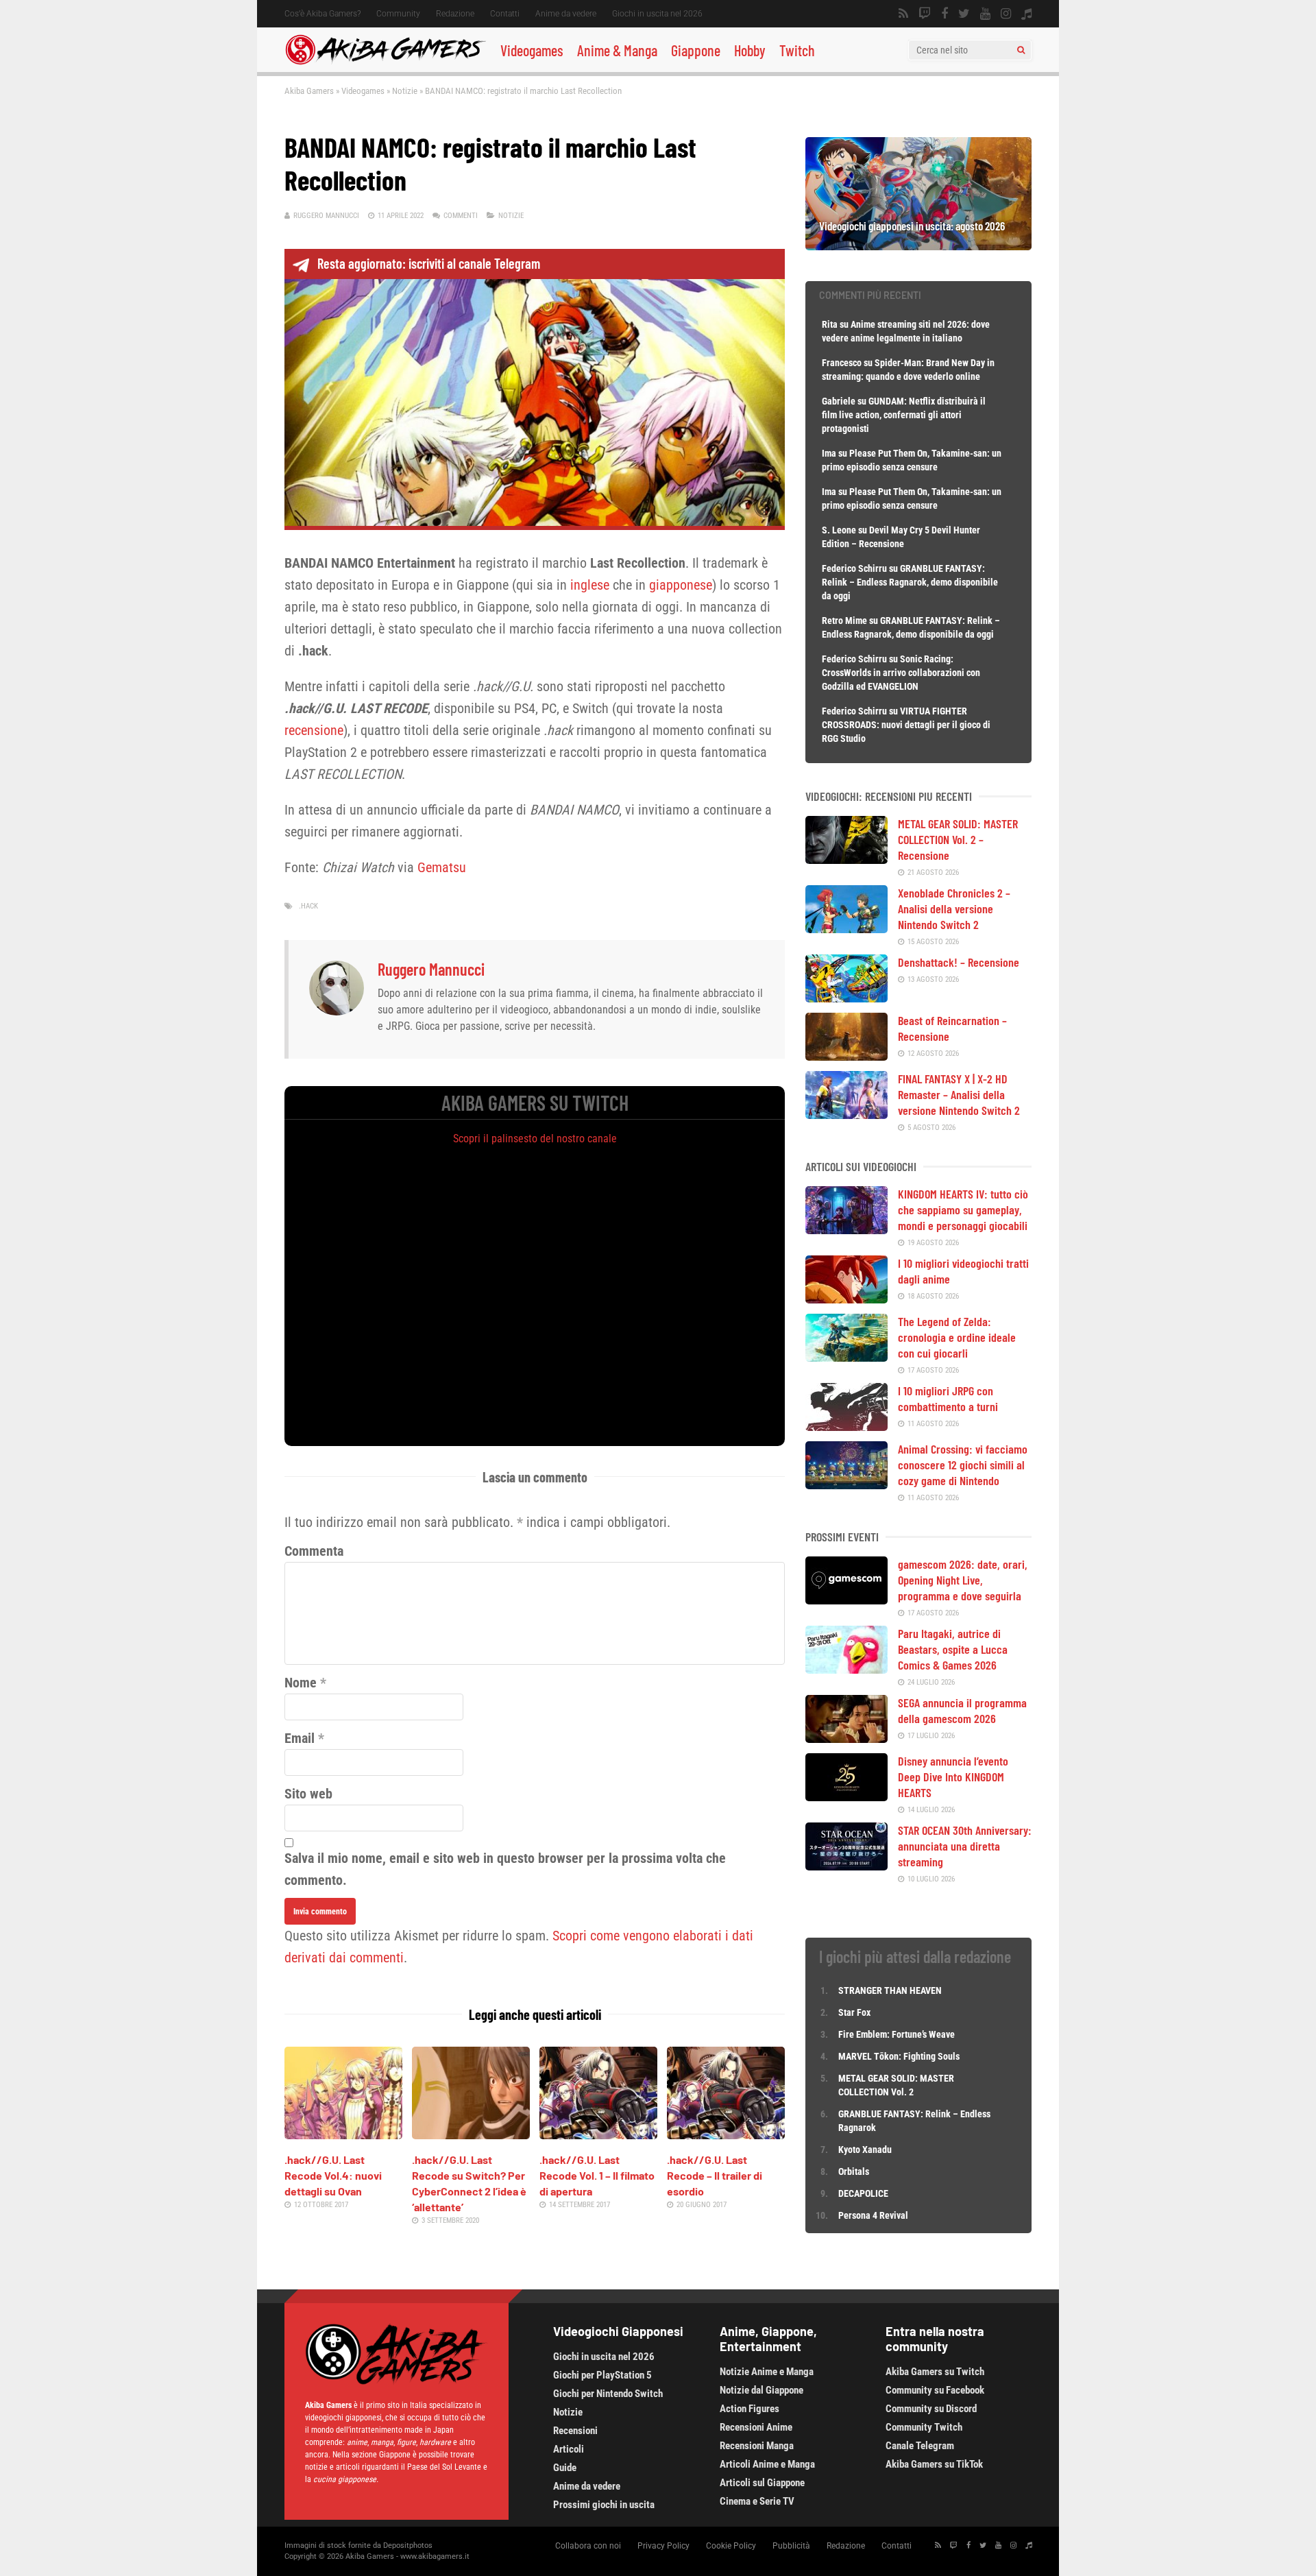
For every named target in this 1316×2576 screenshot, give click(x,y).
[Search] (1021, 50)
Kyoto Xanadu (865, 2150)
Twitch (797, 50)
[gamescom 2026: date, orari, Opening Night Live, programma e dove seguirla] (846, 1600)
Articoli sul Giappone (762, 2483)
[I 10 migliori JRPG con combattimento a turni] (846, 1426)
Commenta (314, 1551)
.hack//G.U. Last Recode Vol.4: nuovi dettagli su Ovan (333, 2175)
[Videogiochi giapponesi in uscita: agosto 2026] (918, 245)
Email (300, 1738)
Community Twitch (924, 2427)
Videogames (532, 50)
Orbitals (854, 2171)
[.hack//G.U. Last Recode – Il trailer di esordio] (726, 2134)
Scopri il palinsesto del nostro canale (535, 1139)
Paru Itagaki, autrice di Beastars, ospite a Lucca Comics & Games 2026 (953, 1649)
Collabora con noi (588, 2546)
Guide (565, 2468)
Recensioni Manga (757, 2446)
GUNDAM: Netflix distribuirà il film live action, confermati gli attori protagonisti (904, 415)
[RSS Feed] (903, 14)
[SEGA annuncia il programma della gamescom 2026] (846, 1738)
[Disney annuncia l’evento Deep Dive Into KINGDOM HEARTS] (846, 1796)
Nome (301, 1683)
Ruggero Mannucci (326, 216)
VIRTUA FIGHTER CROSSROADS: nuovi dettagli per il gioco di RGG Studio (906, 725)
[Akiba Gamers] (386, 62)
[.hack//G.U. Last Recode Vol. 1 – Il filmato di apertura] (598, 2134)
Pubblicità (791, 2546)
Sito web (308, 1794)
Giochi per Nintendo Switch (608, 2394)
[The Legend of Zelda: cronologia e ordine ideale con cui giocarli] (846, 1357)
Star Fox (854, 2012)
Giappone (696, 50)
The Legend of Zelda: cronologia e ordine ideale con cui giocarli (957, 1337)
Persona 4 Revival (873, 2215)
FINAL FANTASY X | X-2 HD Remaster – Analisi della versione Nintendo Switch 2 (959, 1094)
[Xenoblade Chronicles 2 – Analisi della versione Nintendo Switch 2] (846, 928)
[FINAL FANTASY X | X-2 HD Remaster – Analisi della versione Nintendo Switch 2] (846, 1114)
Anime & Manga (617, 50)
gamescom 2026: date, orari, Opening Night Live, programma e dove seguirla (963, 1580)
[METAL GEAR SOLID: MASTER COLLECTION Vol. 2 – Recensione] (846, 859)
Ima (829, 453)
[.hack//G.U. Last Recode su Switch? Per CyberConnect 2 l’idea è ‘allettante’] (471, 2134)
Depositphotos (408, 2545)
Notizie (405, 91)
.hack (308, 906)
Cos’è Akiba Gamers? (322, 14)
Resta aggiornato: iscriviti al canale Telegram (429, 263)
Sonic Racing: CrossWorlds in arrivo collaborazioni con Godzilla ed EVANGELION (901, 673)
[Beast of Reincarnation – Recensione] (846, 1056)
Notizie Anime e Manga (767, 2372)
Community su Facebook (935, 2390)
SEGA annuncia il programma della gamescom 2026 (962, 1710)
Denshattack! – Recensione (959, 962)
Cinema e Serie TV (757, 2501)
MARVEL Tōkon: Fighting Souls (900, 2056)
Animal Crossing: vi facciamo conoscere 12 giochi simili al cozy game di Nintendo (963, 1465)
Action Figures (750, 2409)
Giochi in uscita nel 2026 (657, 14)
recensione (314, 730)
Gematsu (442, 867)
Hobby (750, 50)
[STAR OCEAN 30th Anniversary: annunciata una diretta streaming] (846, 1866)
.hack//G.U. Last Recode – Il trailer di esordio (715, 2175)
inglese (590, 585)
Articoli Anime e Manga (767, 2464)
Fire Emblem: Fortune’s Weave (897, 2034)
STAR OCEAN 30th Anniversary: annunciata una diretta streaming (965, 1846)
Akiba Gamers (309, 91)
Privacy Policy (663, 2546)
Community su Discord (931, 2409)
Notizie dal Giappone (761, 2390)
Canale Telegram (920, 2446)
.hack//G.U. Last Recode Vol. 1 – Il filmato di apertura (597, 2175)
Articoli (569, 2449)
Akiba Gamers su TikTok (934, 2464)
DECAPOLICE (863, 2193)
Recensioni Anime (756, 2427)
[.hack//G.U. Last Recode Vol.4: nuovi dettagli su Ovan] (343, 2134)
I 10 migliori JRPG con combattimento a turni (948, 1398)
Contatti (505, 14)
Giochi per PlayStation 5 (602, 2375)
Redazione (455, 14)
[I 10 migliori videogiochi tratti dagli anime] (846, 1299)
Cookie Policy (731, 2546)
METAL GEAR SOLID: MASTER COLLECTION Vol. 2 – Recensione (958, 839)
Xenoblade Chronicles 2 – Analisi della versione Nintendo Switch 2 (954, 908)
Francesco (842, 363)
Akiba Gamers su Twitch (935, 2372)
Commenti (461, 216)
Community (398, 14)
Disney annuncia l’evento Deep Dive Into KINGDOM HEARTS (953, 1777)
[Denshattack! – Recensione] (846, 998)
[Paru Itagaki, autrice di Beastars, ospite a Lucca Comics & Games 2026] (846, 1669)
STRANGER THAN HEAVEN (890, 1990)
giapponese (681, 585)
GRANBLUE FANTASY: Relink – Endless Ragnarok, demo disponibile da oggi (910, 582)
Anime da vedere (566, 14)
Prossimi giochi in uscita (604, 2505)
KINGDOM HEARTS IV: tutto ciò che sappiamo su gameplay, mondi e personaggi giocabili (963, 1209)
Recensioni (575, 2431)
